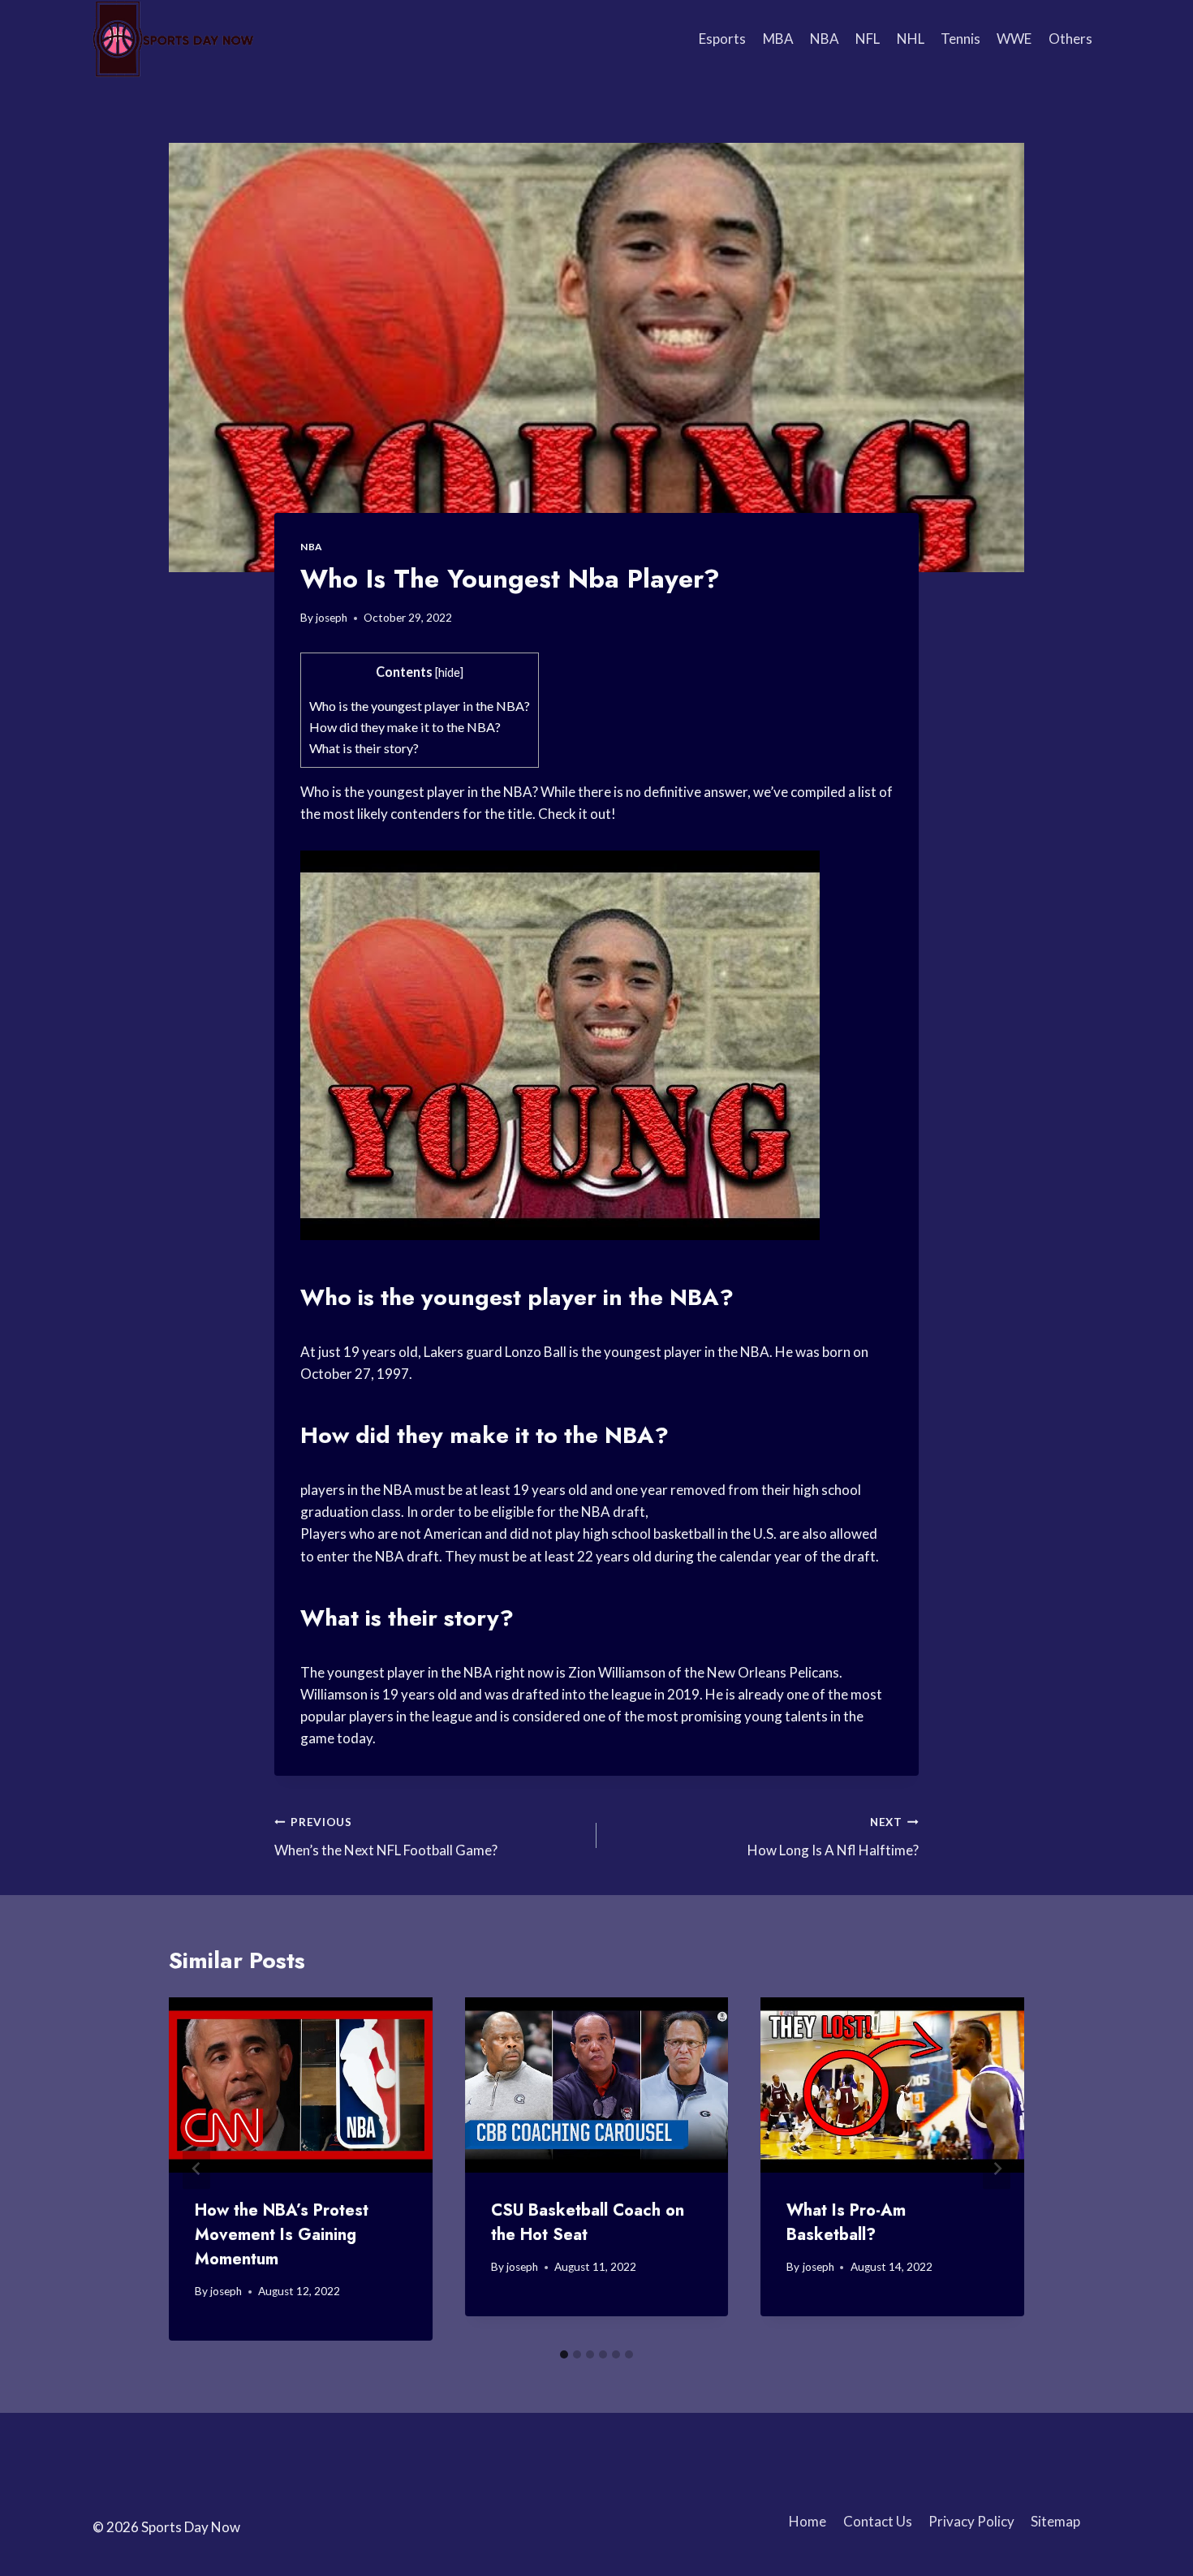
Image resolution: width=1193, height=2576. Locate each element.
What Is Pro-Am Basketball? (846, 2223)
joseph (332, 618)
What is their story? (364, 748)
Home (808, 2521)
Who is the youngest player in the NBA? (420, 706)
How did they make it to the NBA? (405, 727)
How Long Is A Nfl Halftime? (833, 1837)
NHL (911, 39)
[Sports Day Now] (174, 39)
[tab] (564, 2354)
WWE (1014, 39)
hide (449, 672)
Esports (722, 39)
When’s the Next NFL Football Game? (386, 1837)
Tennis (960, 39)
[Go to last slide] (196, 2169)
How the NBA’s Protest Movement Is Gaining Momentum (282, 2235)
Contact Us (878, 2521)
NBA (825, 39)
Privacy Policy (971, 2521)
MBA (778, 39)
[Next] (997, 2169)
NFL (868, 39)
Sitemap (1055, 2521)
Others (1070, 39)
